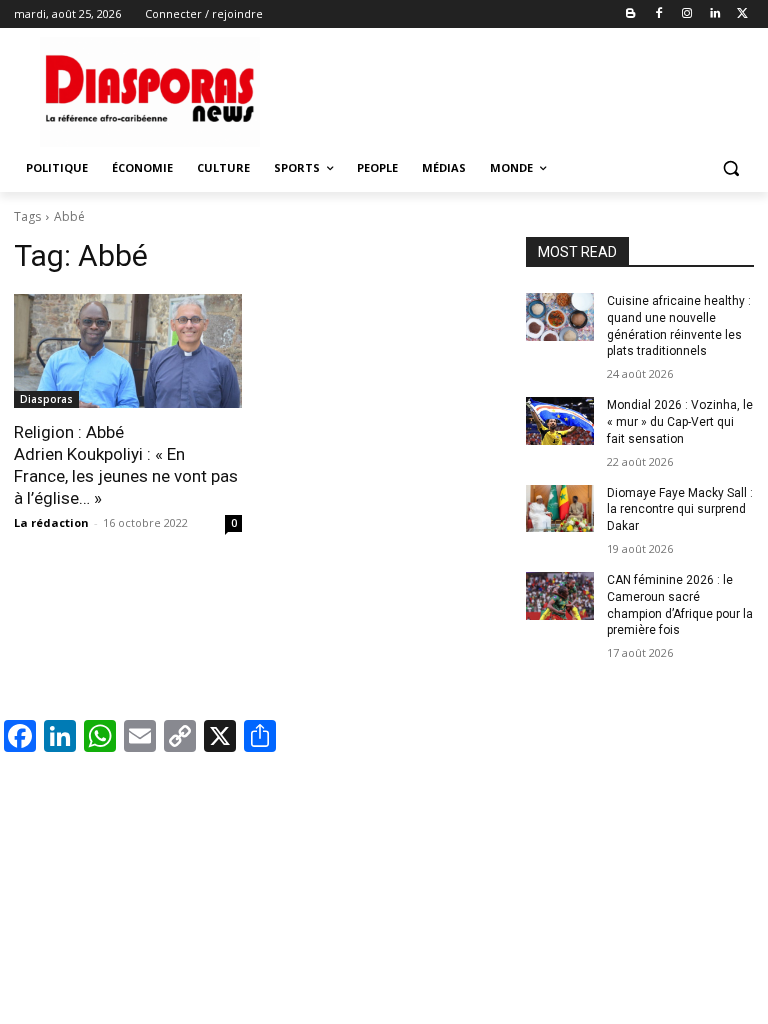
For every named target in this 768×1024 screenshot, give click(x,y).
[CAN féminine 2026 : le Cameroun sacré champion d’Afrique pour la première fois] (560, 596)
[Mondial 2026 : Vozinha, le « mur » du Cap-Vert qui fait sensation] (560, 421)
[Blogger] (631, 14)
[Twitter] (742, 14)
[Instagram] (687, 14)
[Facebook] (659, 14)
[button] (730, 168)
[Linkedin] (714, 14)
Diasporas (46, 399)
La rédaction (51, 522)
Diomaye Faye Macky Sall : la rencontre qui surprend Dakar (680, 510)
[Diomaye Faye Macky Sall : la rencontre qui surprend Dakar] (560, 509)
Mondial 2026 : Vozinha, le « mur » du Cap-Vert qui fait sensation (680, 422)
